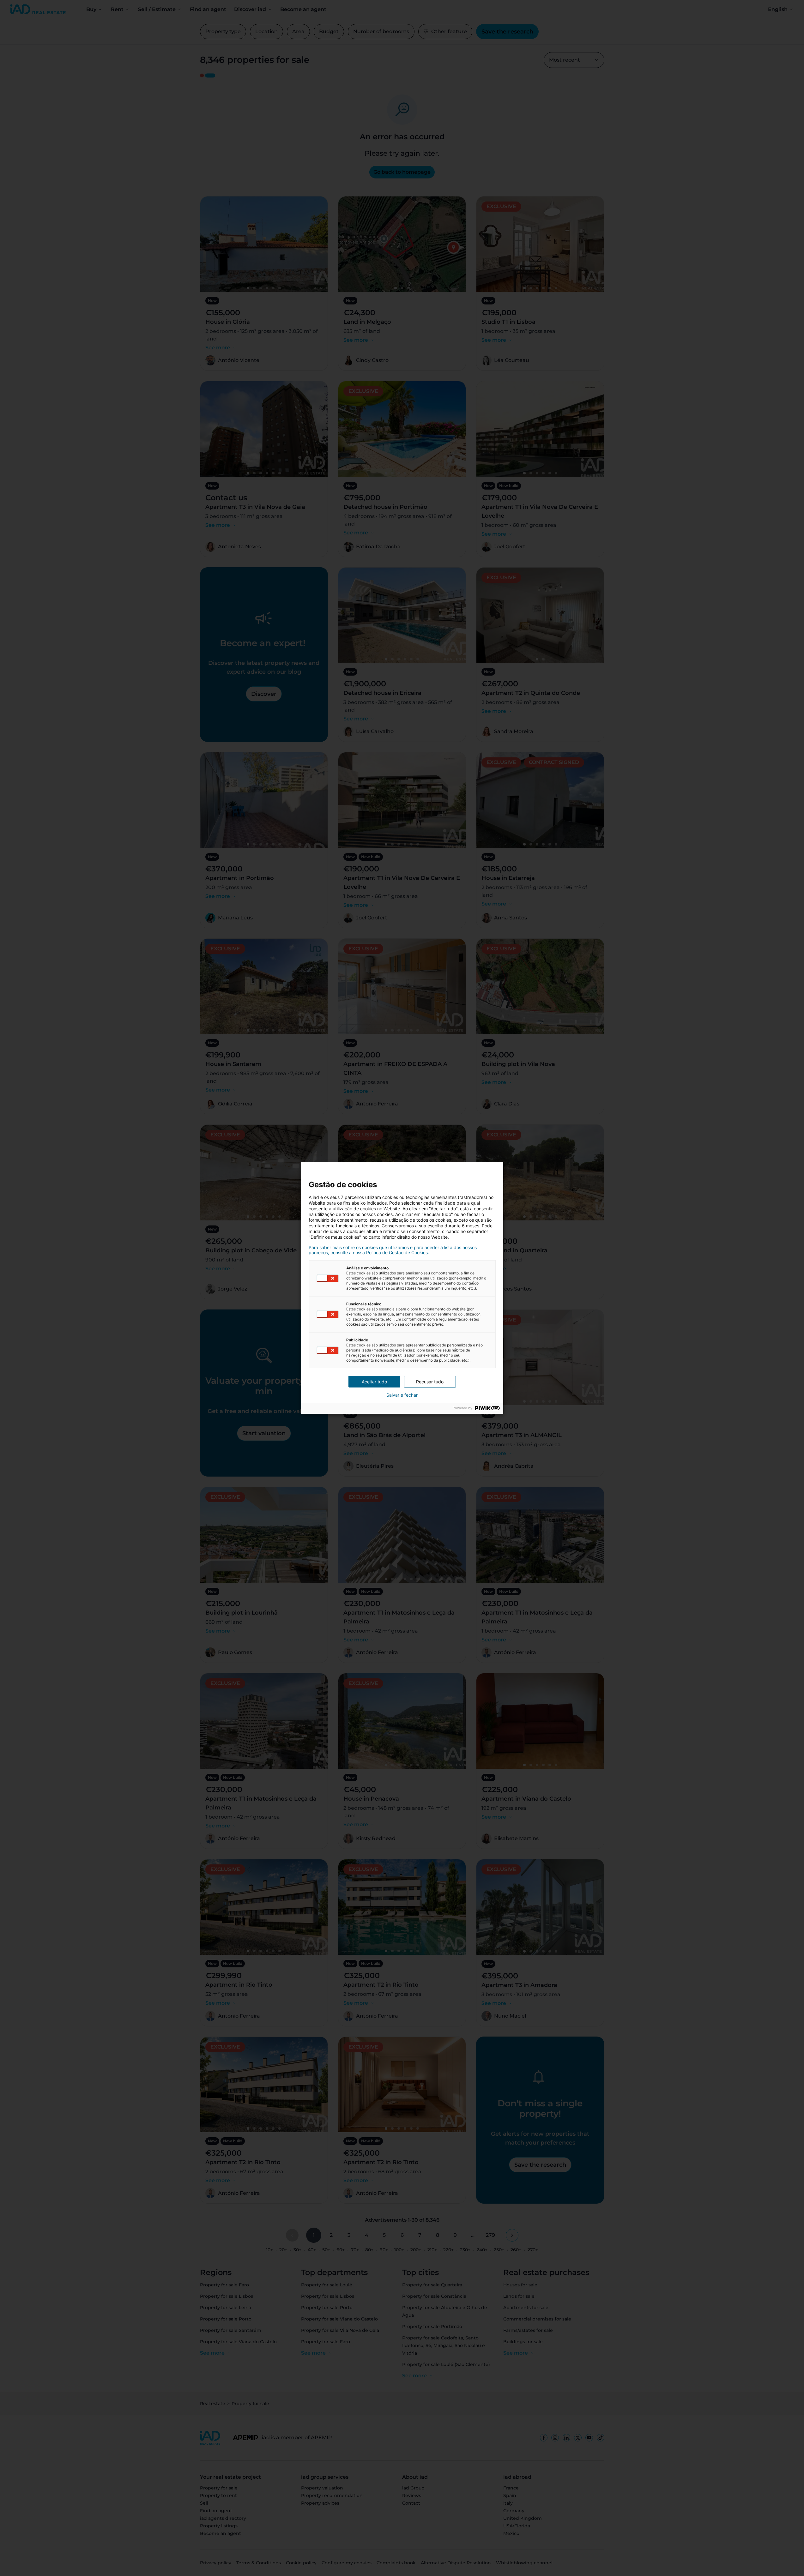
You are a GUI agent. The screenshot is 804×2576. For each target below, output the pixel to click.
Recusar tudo (430, 1382)
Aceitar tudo (374, 1382)
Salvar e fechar (402, 1395)
